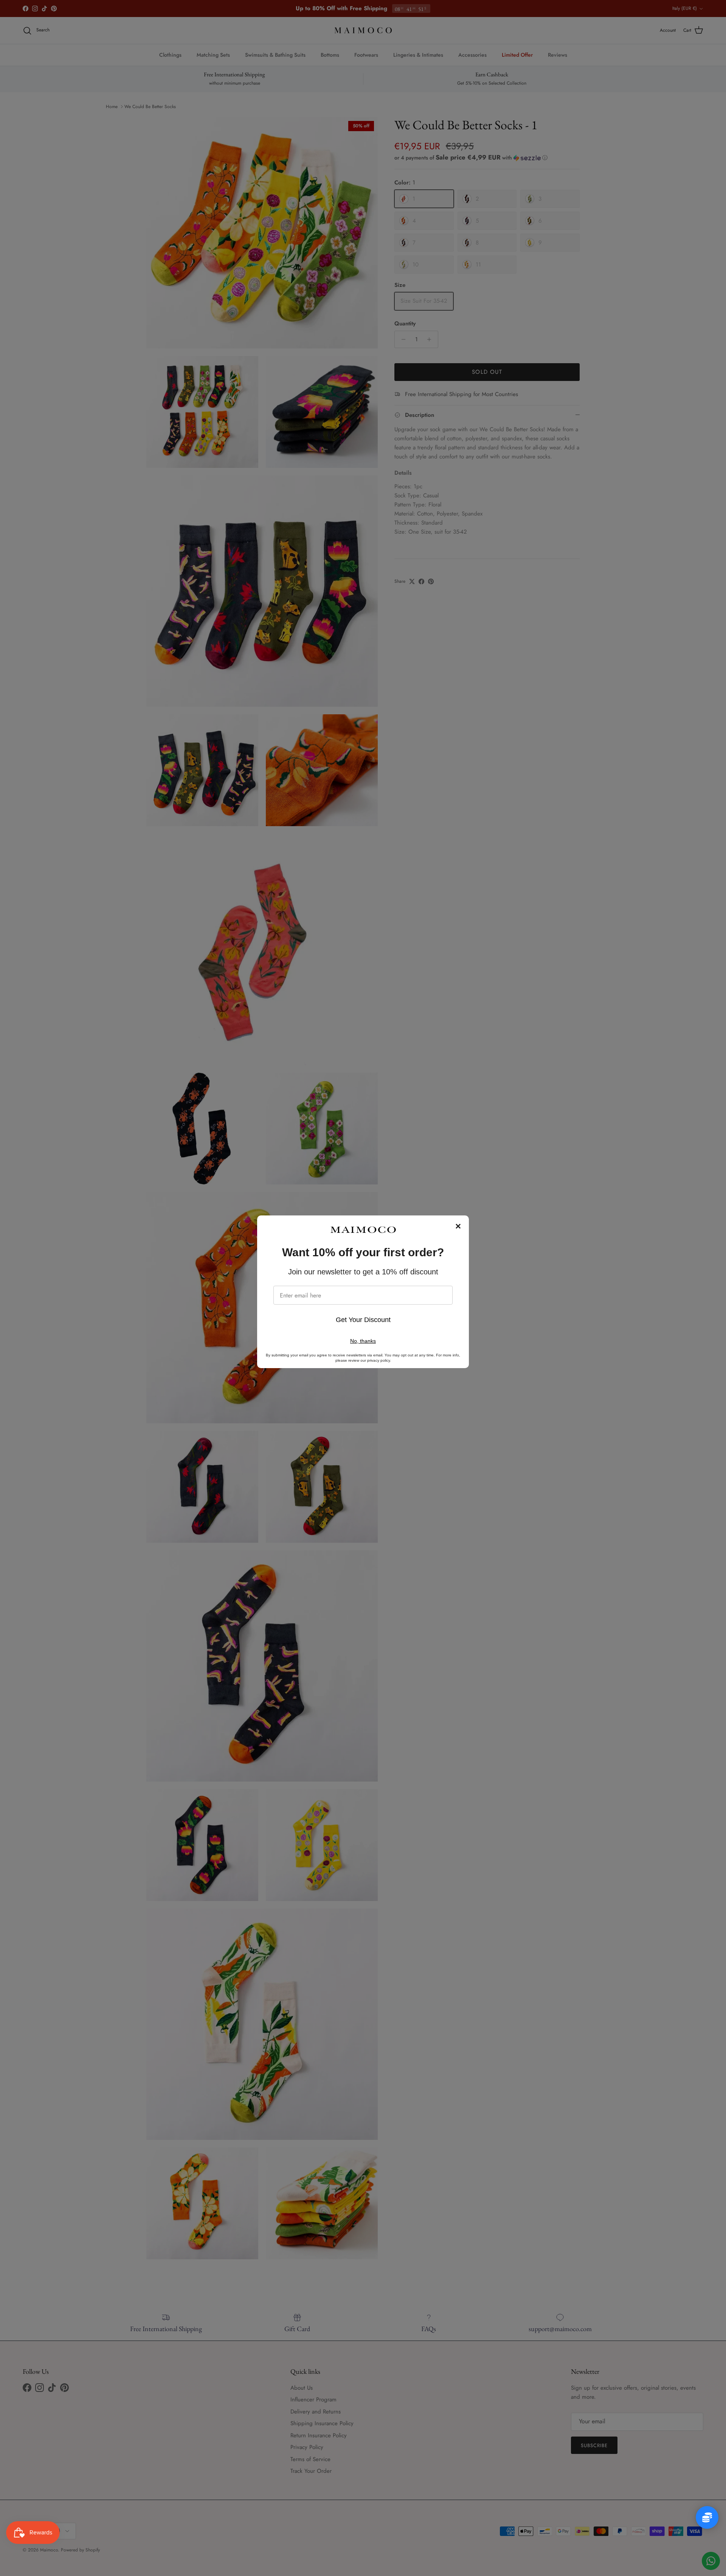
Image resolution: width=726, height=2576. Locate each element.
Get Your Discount (363, 1320)
